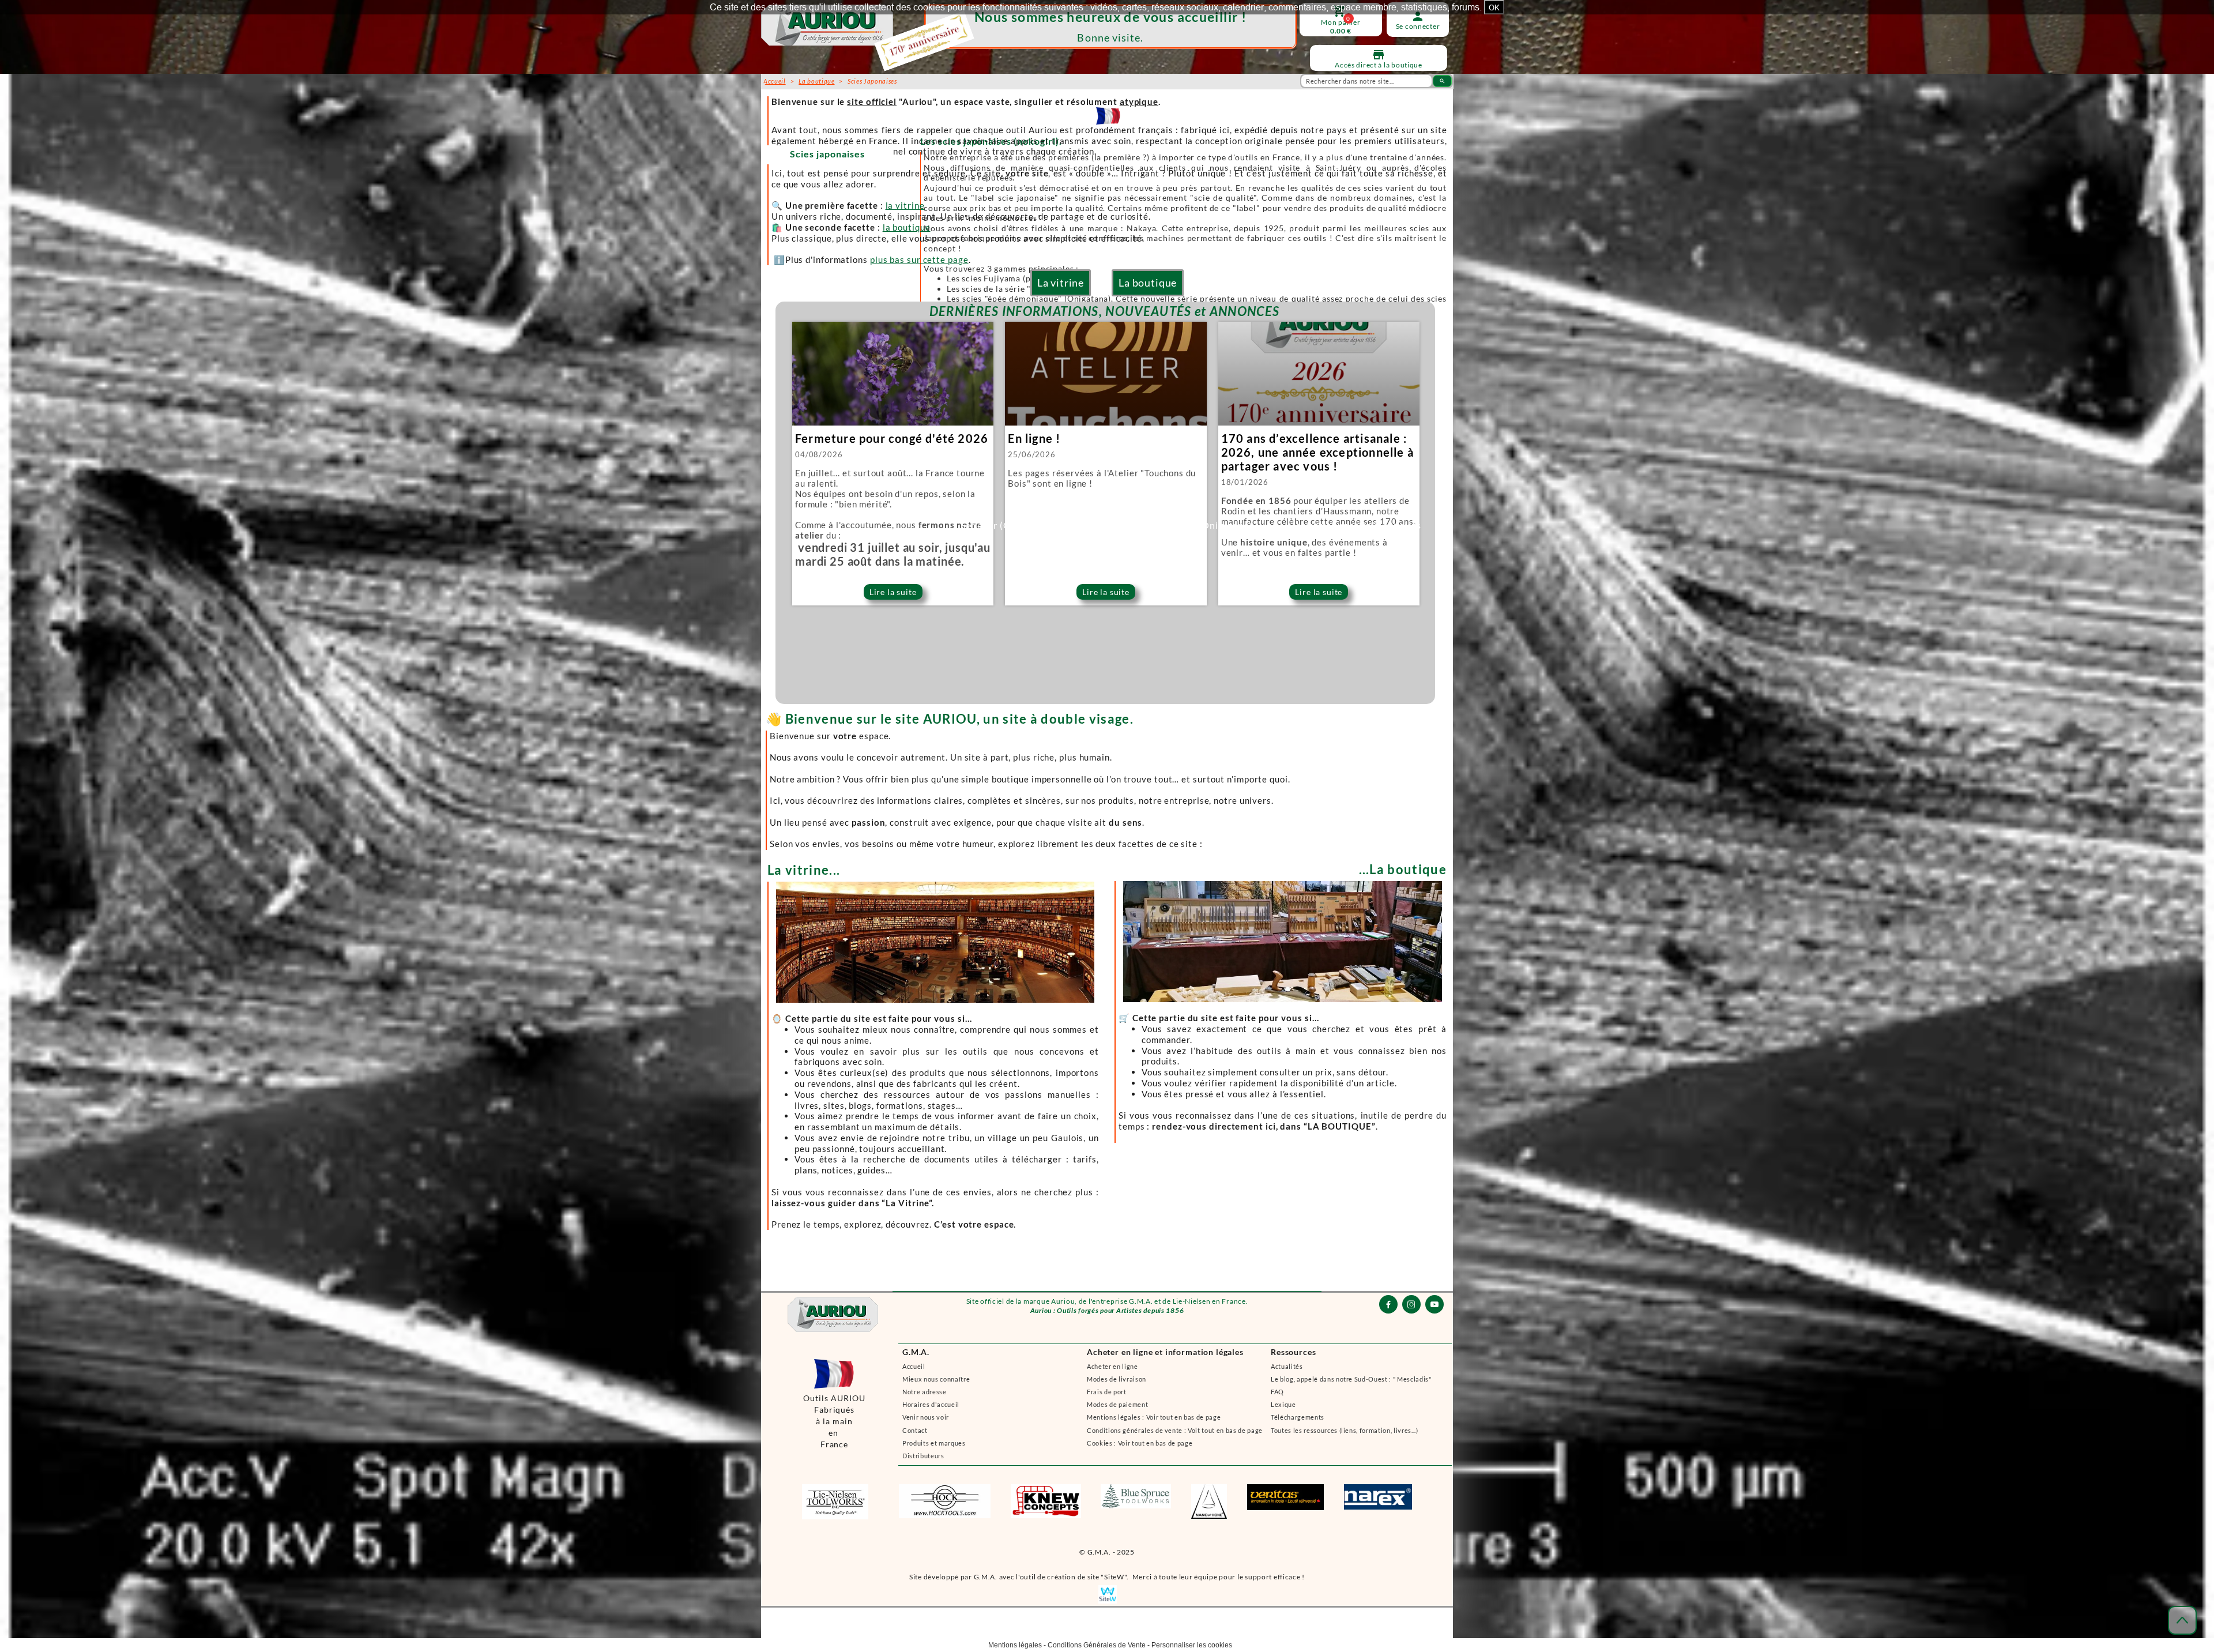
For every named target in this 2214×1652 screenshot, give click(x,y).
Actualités (1287, 1366)
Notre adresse (925, 1392)
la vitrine (905, 205)
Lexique (1283, 1404)
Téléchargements (1298, 1417)
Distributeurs (923, 1456)
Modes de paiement (1117, 1404)
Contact (915, 1430)
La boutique (1148, 283)
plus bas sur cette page (919, 259)
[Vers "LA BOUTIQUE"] (1280, 1051)
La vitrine (1061, 283)
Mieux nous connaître (936, 1379)
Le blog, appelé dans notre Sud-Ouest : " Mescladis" (1351, 1379)
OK (1494, 7)
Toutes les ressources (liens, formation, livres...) (1345, 1430)
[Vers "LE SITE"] (935, 1051)
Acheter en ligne (1112, 1366)
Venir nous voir (926, 1417)
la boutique (907, 227)
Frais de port (1107, 1392)
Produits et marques (934, 1443)
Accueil (914, 1366)
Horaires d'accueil (931, 1404)
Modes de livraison (1117, 1379)
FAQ (1277, 1392)
